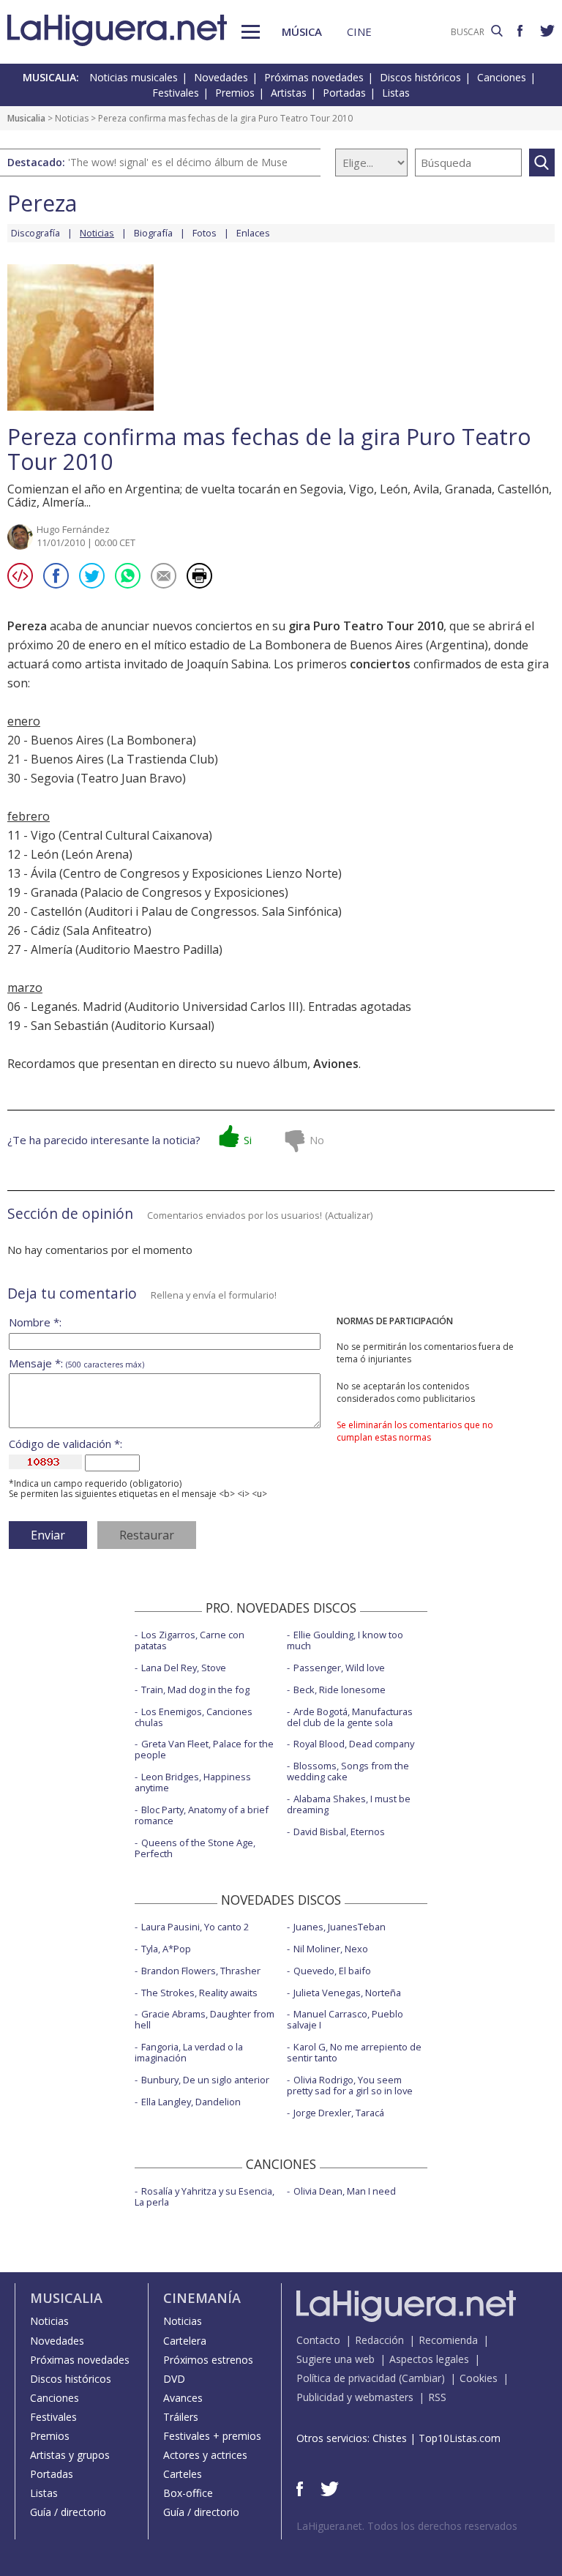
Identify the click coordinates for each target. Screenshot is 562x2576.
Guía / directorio (68, 2512)
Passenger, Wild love (339, 1668)
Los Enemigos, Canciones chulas (194, 1717)
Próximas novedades (314, 77)
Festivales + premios (212, 2436)
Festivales (176, 93)
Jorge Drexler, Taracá (339, 2113)
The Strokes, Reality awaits (199, 1993)
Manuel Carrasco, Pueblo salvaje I (345, 2019)
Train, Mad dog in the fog (195, 1690)
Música (302, 31)
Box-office (188, 2493)
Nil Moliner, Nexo (331, 1949)
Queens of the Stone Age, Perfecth (195, 1848)
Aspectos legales (429, 2359)
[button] (251, 32)
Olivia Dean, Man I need (345, 2191)
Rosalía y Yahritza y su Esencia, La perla (205, 2196)
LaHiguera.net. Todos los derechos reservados (407, 2526)
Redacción (379, 2340)
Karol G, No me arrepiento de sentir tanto (354, 2052)
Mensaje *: (76, 1363)
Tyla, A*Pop (166, 1949)
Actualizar (349, 1215)
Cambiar (421, 2378)
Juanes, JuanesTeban (340, 1927)
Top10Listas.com (460, 2438)
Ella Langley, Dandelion (191, 2102)
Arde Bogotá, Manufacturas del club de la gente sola (350, 1717)
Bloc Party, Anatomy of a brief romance (202, 1815)
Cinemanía (202, 2298)
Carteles (183, 2474)
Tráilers (181, 2417)
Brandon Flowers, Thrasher (201, 1971)
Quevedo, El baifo (332, 1971)
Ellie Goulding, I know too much (345, 1640)
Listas (396, 93)
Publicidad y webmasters (355, 2397)
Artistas (289, 93)
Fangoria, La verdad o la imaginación (189, 2052)
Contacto (318, 2340)
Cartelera (185, 2341)
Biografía (153, 233)
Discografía (35, 233)
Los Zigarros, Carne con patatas (190, 1640)
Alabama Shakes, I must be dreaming (349, 1804)
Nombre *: (35, 1322)
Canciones (502, 77)
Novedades (221, 77)
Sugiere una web (336, 2359)
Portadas (344, 93)
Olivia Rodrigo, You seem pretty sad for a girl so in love (350, 2085)
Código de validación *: (65, 1444)
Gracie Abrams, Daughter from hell (205, 2019)
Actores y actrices (205, 2455)
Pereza (42, 203)
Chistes (390, 2438)
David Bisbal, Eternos (339, 1832)
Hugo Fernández (73, 529)
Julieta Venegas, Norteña (347, 1993)
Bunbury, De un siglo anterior (205, 2080)
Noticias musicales (134, 77)
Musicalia (26, 118)
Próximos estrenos (208, 2360)
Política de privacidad (346, 2378)
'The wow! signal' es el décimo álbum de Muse (178, 162)
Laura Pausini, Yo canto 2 (195, 1927)
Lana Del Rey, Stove (184, 1668)
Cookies (479, 2378)
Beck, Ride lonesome (340, 1690)
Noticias (72, 118)
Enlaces (253, 233)
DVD (174, 2379)
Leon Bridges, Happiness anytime (193, 1782)
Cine (359, 31)
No (317, 1140)
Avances (183, 2398)
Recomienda (448, 2340)
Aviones (336, 1064)
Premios (235, 93)
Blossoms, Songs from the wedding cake (348, 1771)
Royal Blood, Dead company (354, 1744)
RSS (437, 2397)
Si (248, 1140)
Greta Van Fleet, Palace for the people (204, 1749)
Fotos (205, 233)
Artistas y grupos (70, 2455)
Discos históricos (420, 77)
